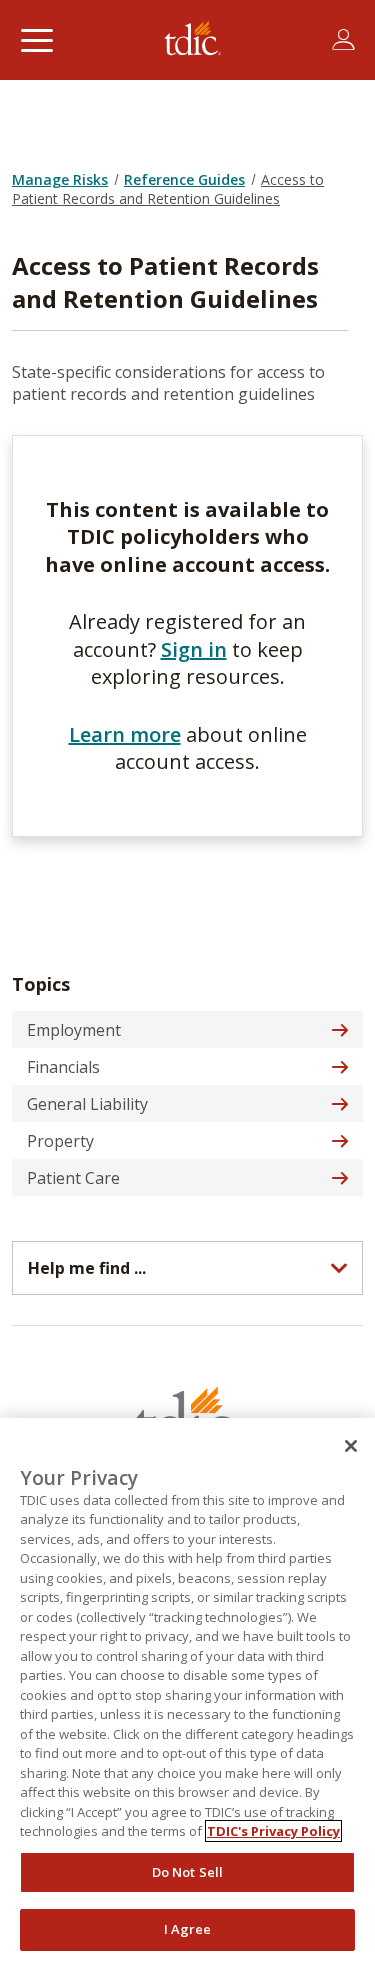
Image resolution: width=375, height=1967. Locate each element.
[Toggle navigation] (36, 40)
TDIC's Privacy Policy (273, 1831)
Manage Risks (60, 179)
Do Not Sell (187, 1872)
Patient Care (73, 1178)
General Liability (87, 1104)
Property (60, 1141)
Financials (63, 1067)
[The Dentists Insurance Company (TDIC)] (193, 40)
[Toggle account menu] (343, 40)
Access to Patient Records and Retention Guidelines (168, 189)
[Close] (351, 1446)
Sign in (194, 649)
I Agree (188, 1929)
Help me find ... (87, 1268)
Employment (74, 1030)
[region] (187, 1692)
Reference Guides (184, 179)
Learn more (125, 734)
